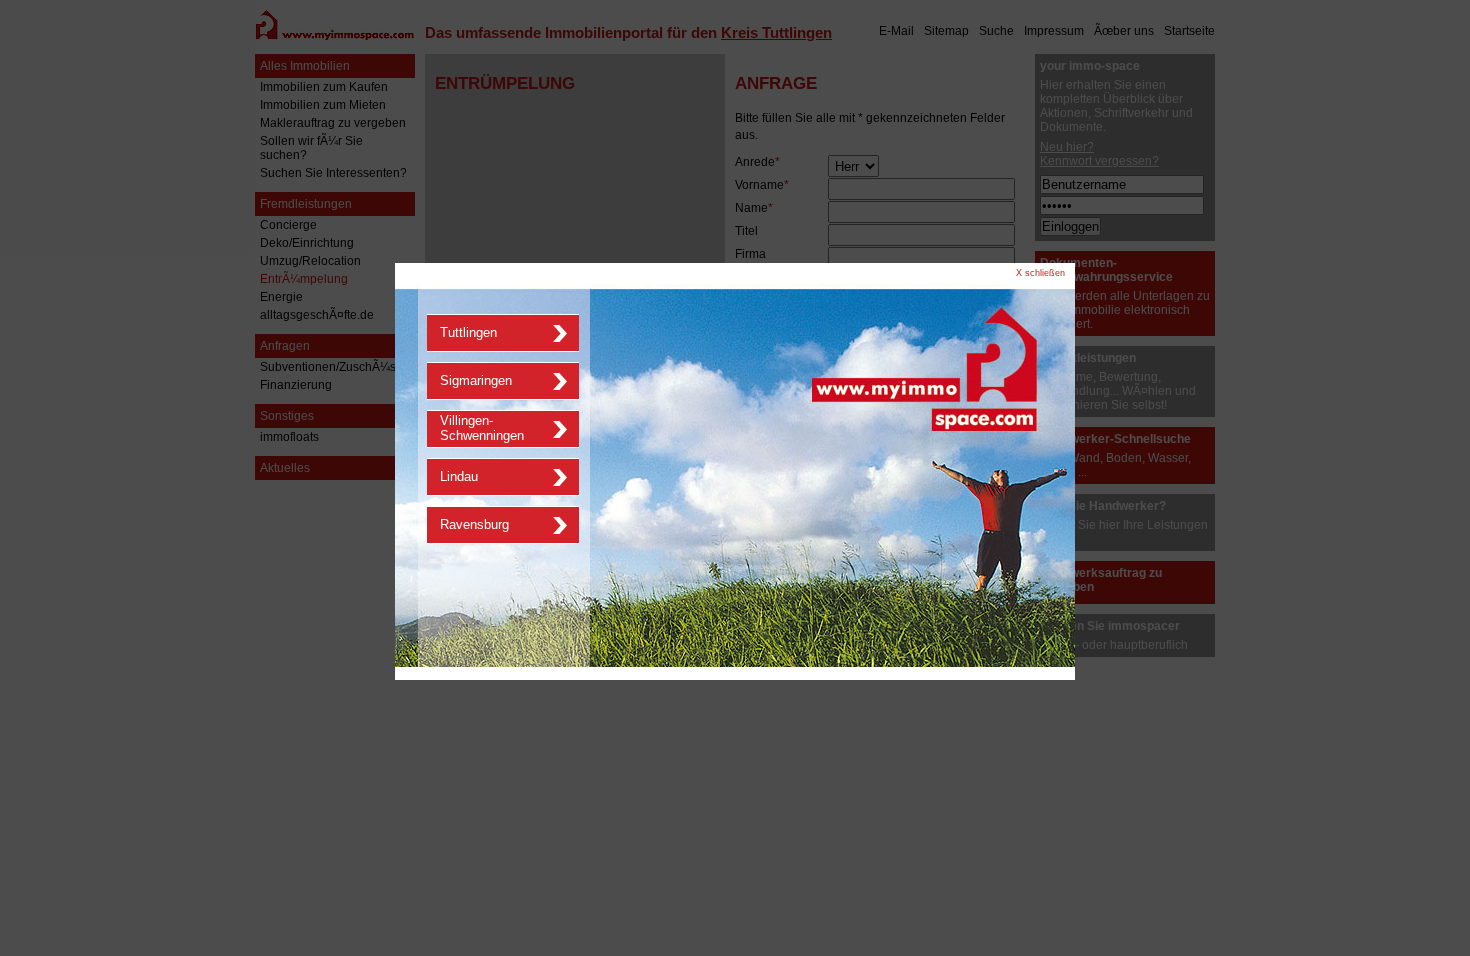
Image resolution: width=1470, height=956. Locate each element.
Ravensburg (474, 524)
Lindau (459, 476)
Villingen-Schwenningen (482, 428)
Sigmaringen (476, 380)
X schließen (1040, 273)
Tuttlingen (468, 332)
